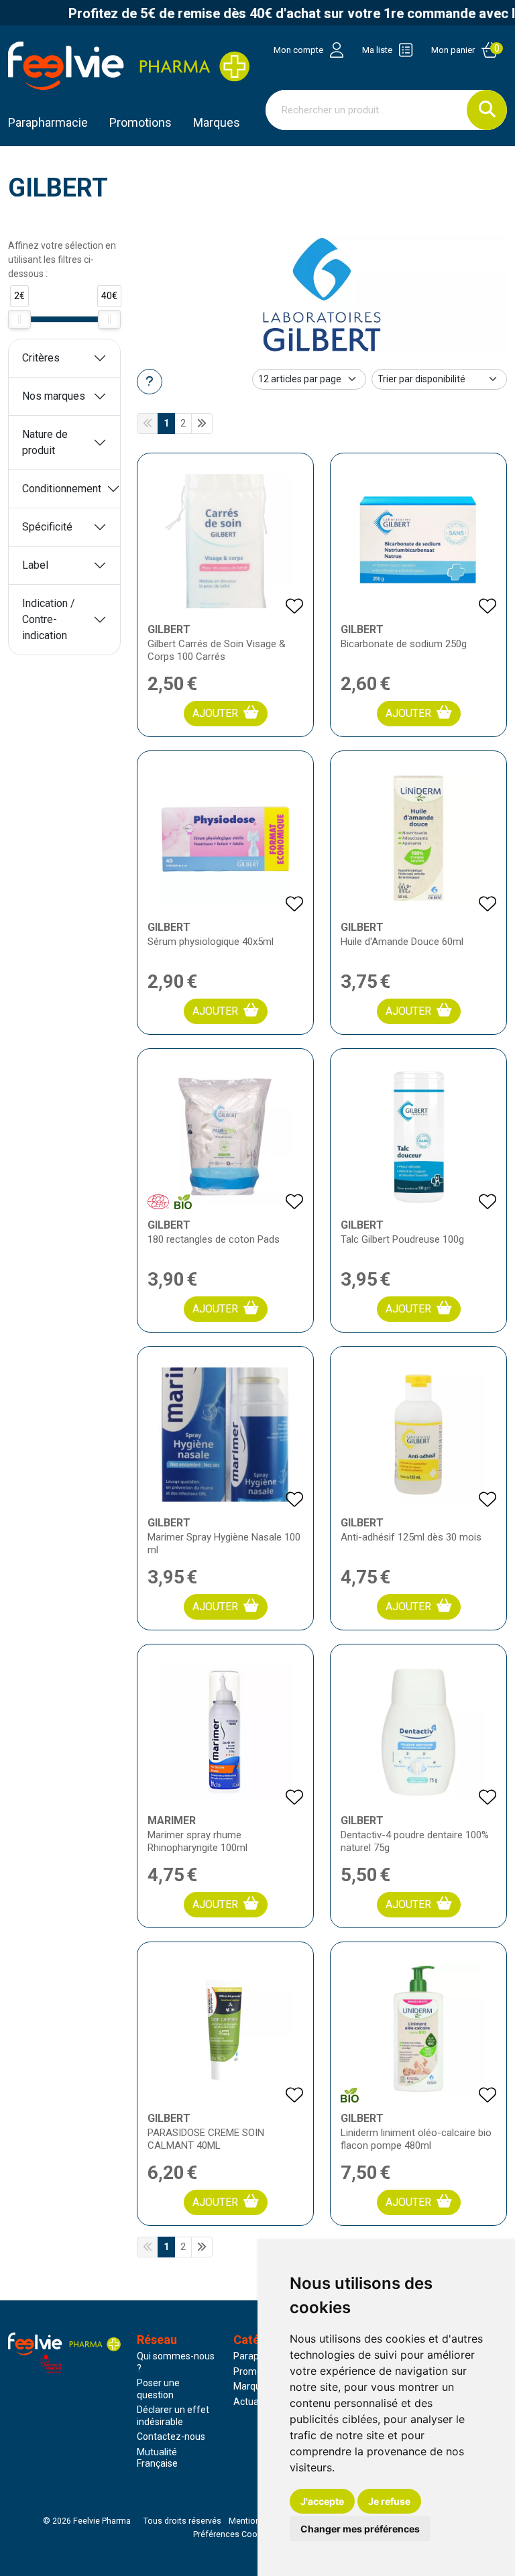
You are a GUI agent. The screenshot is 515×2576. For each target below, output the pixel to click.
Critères (41, 358)
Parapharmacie (48, 122)
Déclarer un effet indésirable (173, 2416)
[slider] (19, 319)
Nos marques (54, 396)
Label (35, 565)
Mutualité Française (157, 2458)
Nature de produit (45, 442)
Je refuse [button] (389, 2501)
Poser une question (158, 2389)
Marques (217, 122)
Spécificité (47, 527)
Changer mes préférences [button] (360, 2529)
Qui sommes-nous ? (176, 2362)
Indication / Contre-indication (49, 619)
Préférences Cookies (233, 2534)
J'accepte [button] (322, 2501)
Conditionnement (62, 489)
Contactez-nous (171, 2437)
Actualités (255, 2402)
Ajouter (215, 713)
